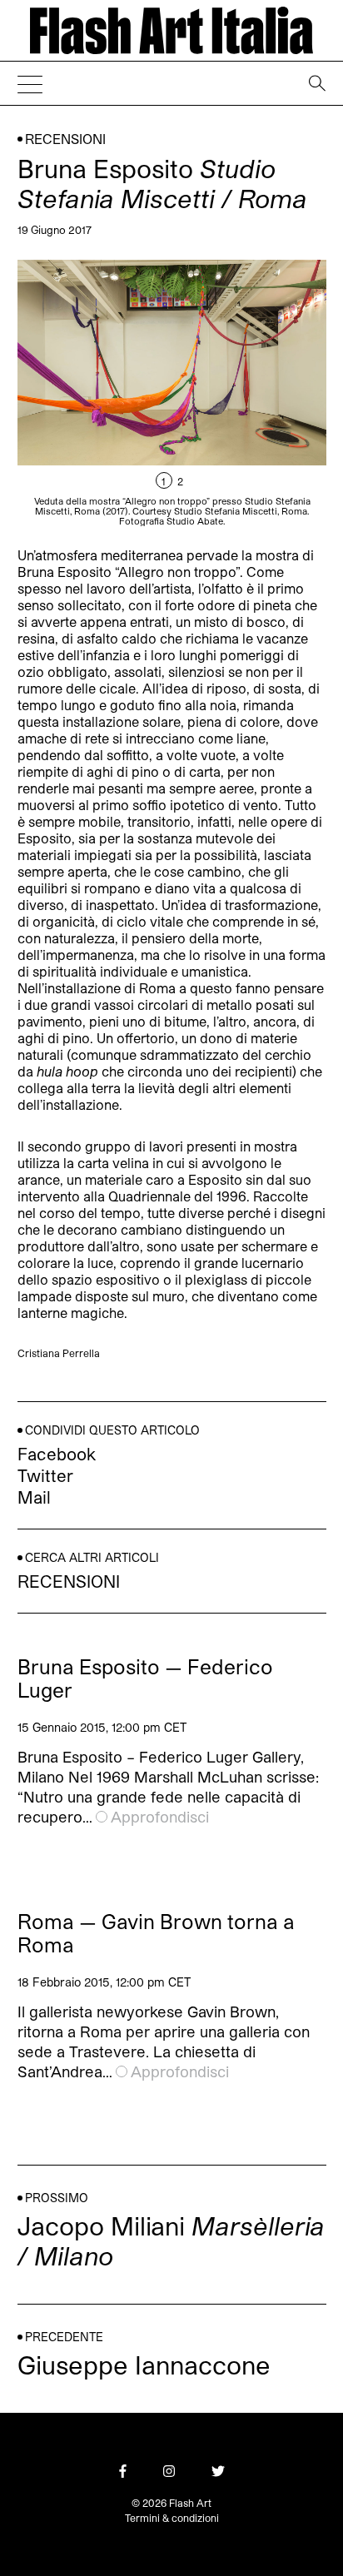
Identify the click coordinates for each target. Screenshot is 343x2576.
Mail (34, 1497)
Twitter (45, 1475)
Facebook (57, 1454)
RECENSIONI (65, 139)
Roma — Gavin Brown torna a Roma (156, 1933)
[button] (249, 393)
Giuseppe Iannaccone (144, 2365)
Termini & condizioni (172, 2518)
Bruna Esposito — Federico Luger (145, 1678)
